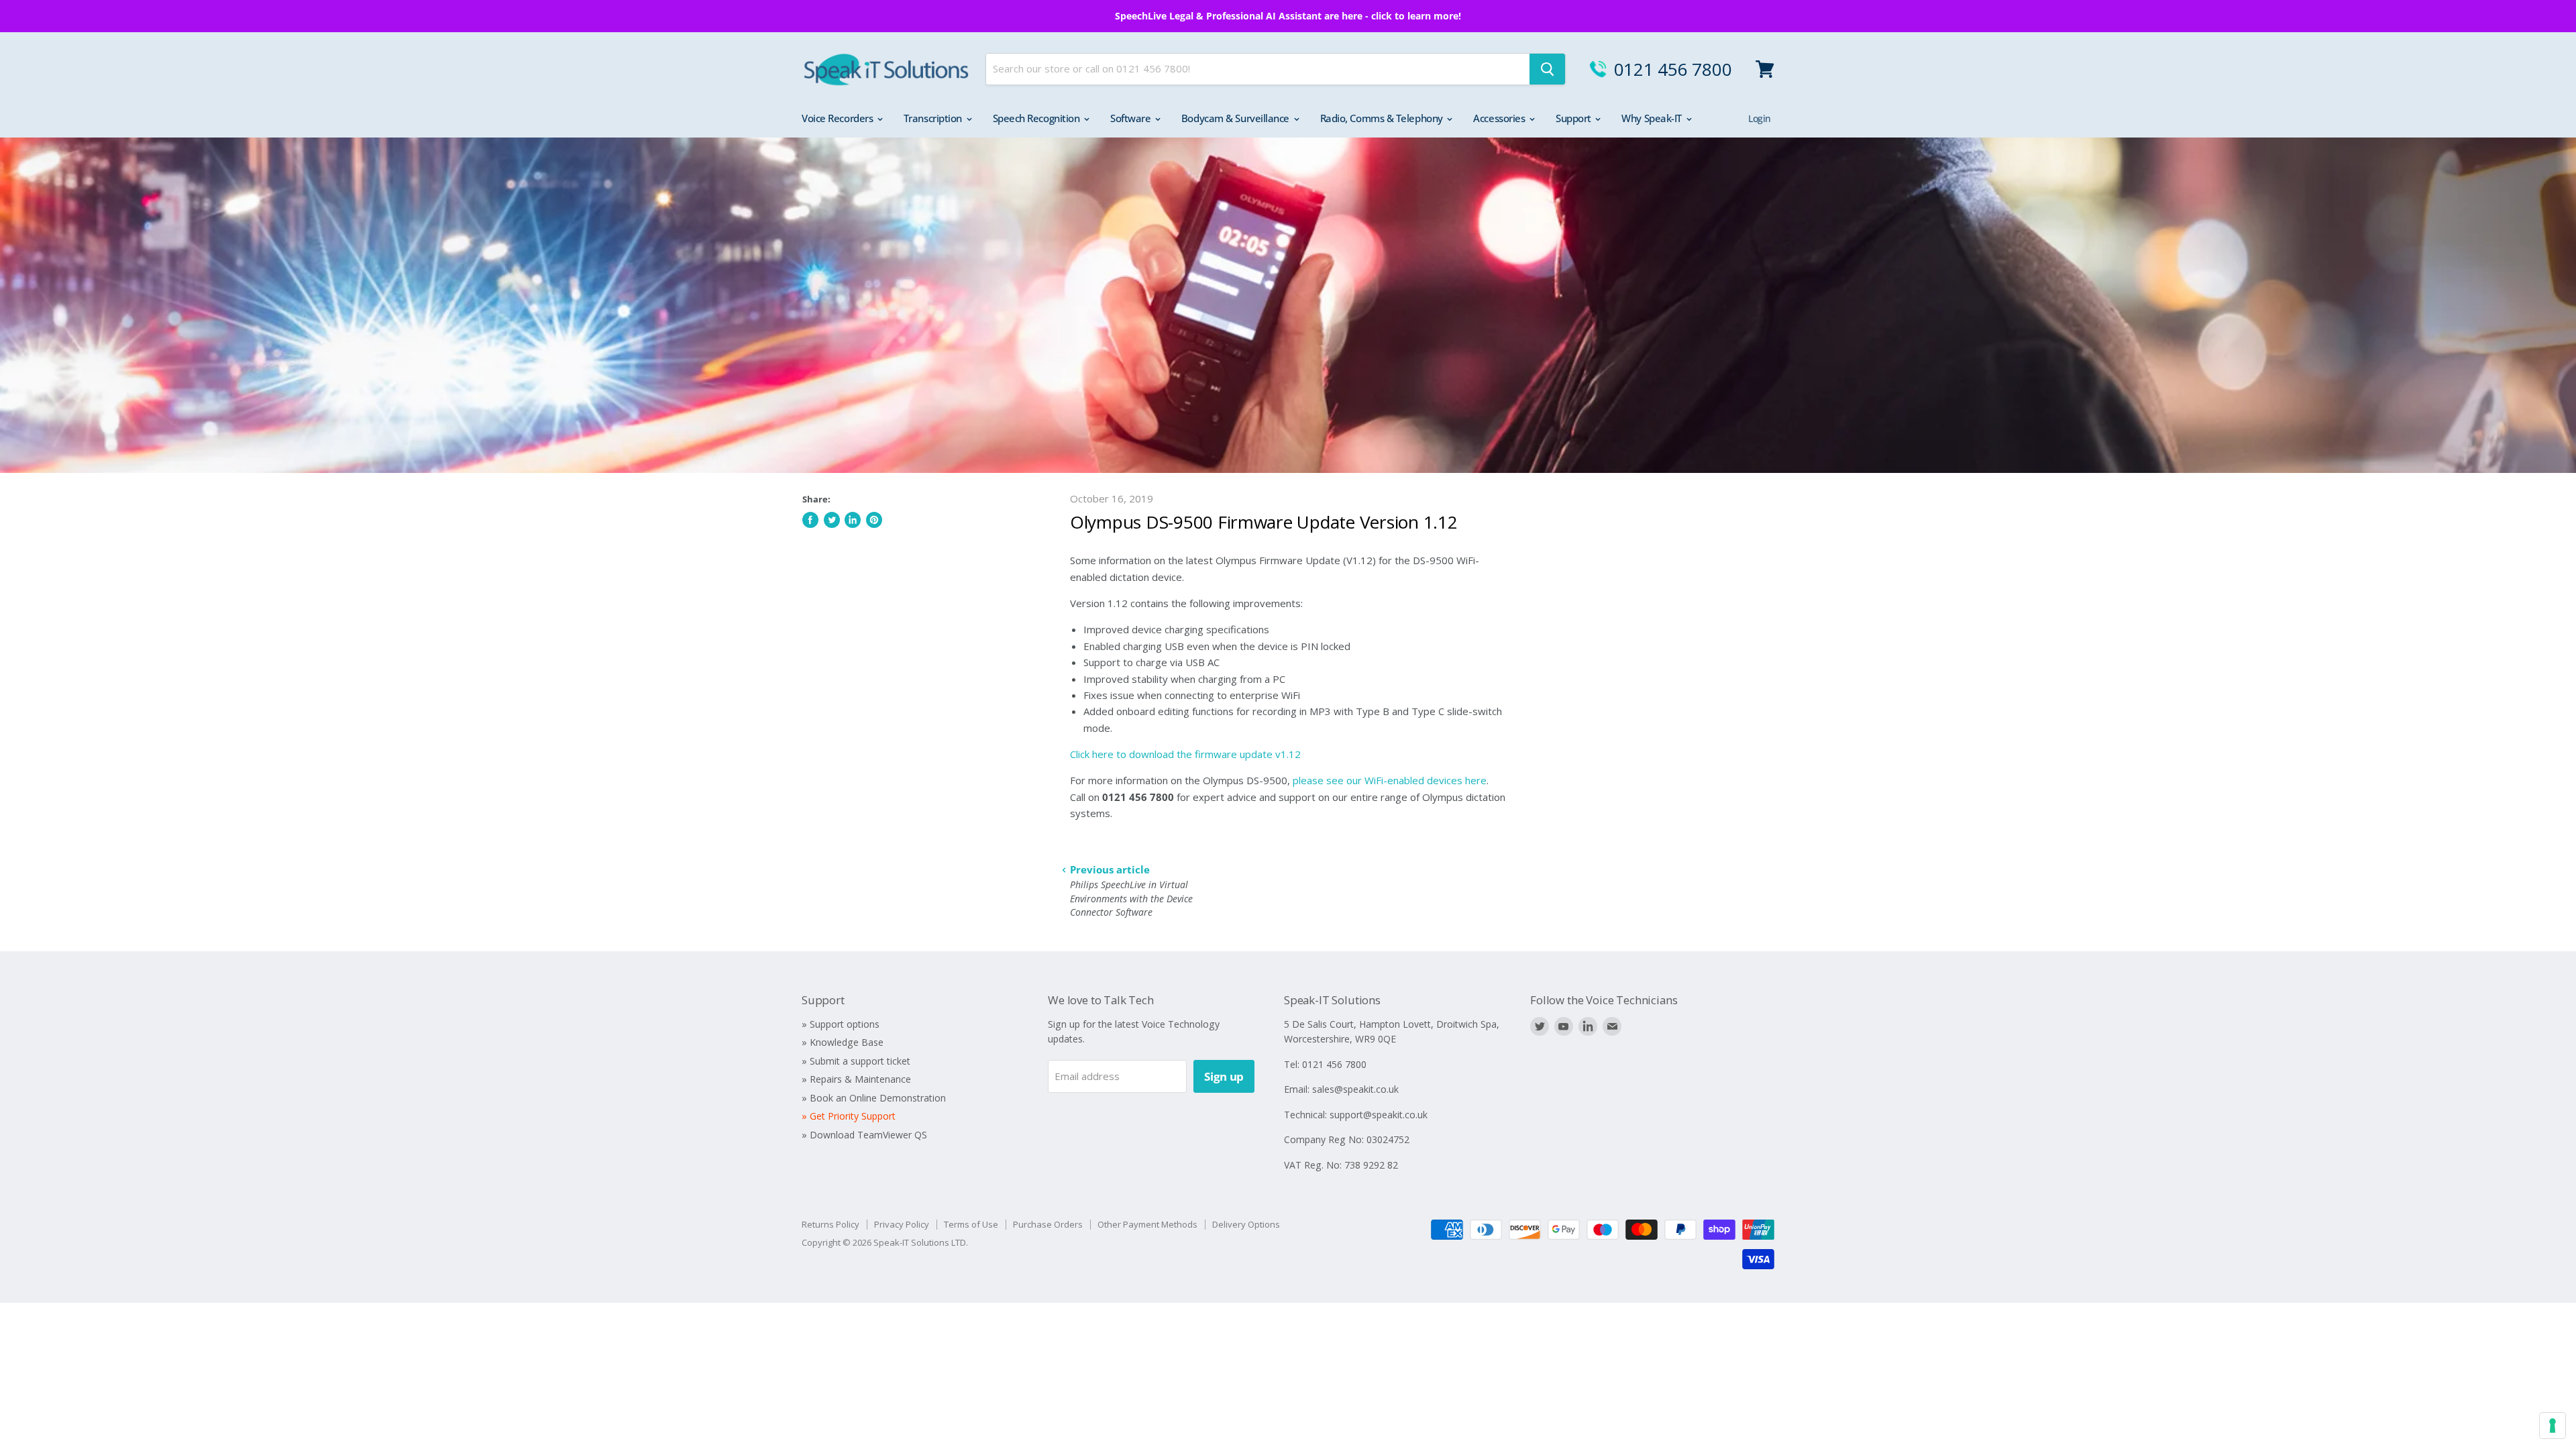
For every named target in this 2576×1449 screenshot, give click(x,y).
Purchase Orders (1048, 1224)
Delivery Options (1246, 1224)
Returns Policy (830, 1224)
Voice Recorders (839, 118)
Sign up (1224, 1076)
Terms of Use (971, 1224)
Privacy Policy (902, 1224)
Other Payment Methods (1147, 1224)
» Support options (841, 1024)
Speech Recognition (1037, 118)
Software (1132, 118)
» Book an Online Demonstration (874, 1098)
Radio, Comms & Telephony (1383, 118)
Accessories (1500, 118)
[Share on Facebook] (810, 520)
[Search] (1547, 69)
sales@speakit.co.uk (1355, 1089)
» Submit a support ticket (856, 1061)
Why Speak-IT (1653, 118)
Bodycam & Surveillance (1237, 118)
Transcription (934, 118)
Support (1574, 118)
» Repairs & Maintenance (856, 1079)
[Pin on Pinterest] (874, 520)
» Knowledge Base (843, 1042)
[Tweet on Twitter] (832, 520)
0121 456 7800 (1673, 69)
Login (1760, 118)
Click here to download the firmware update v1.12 (1185, 754)
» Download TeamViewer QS (864, 1135)
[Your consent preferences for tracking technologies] (2553, 1426)
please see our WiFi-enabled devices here (1390, 780)
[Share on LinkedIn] (853, 520)
